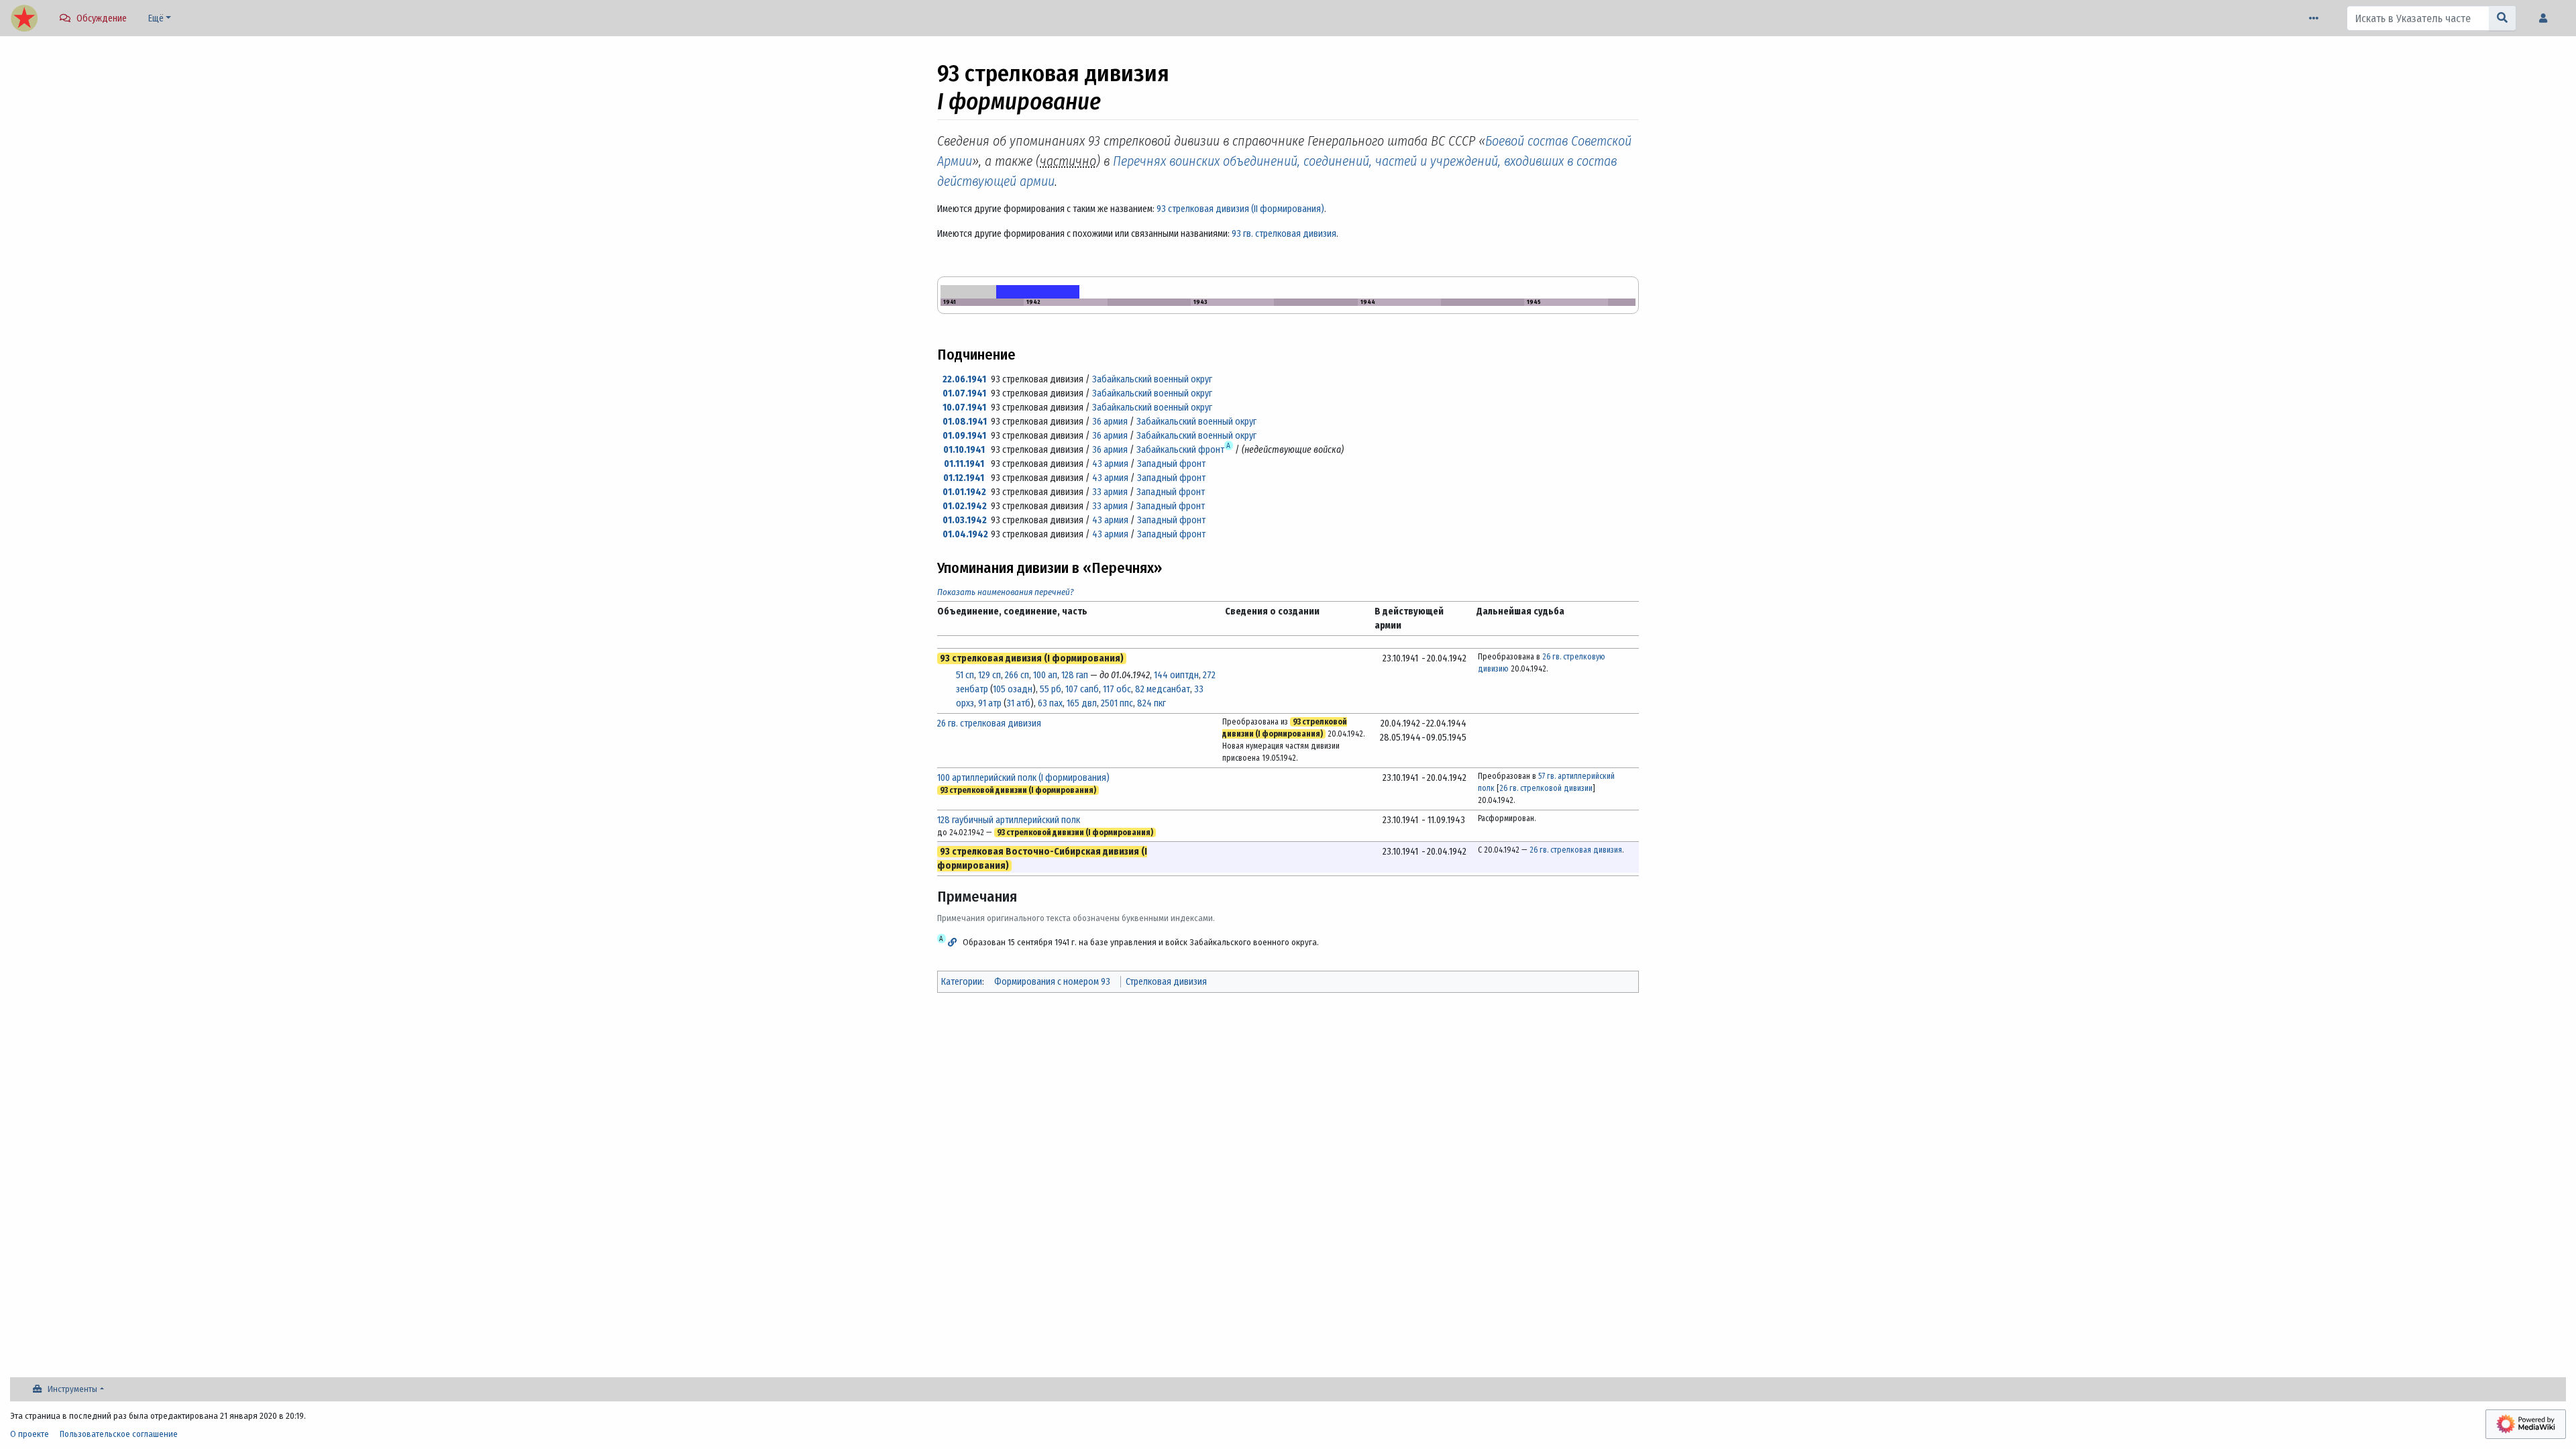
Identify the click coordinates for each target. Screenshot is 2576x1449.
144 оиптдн (1176, 675)
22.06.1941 (964, 379)
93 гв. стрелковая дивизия (1284, 234)
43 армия (1110, 464)
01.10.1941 (964, 450)
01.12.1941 (964, 478)
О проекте (30, 1434)
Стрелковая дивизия (1166, 982)
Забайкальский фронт (1180, 450)
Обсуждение (102, 18)
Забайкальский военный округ (1152, 379)
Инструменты (72, 1389)
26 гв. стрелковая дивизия (989, 723)
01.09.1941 (964, 436)
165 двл (1082, 703)
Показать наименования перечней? (1006, 592)
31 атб (1018, 703)
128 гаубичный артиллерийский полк (1009, 820)
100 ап (1045, 675)
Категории (962, 982)
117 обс (1117, 689)
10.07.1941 (964, 408)
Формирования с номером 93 (1052, 982)
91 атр (990, 703)
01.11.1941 (964, 464)
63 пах (1050, 703)
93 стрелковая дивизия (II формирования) (1240, 209)
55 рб (1051, 689)
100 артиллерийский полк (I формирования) (1023, 778)
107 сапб (1082, 689)
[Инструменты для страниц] (2316, 18)
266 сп (1017, 675)
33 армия (1110, 492)
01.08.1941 (965, 422)
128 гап (1075, 675)
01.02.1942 (965, 506)
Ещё (156, 18)
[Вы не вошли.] (2546, 18)
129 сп (989, 675)
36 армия (1110, 422)
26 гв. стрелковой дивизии (1546, 788)
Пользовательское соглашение (119, 1434)
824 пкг (1151, 703)
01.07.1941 (964, 393)
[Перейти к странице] (2503, 18)
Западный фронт (1171, 464)
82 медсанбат (1163, 689)
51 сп (965, 675)
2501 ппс (1117, 703)
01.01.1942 (964, 492)
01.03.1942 (965, 520)
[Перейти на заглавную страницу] (24, 19)
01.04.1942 (965, 534)
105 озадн (1013, 689)
